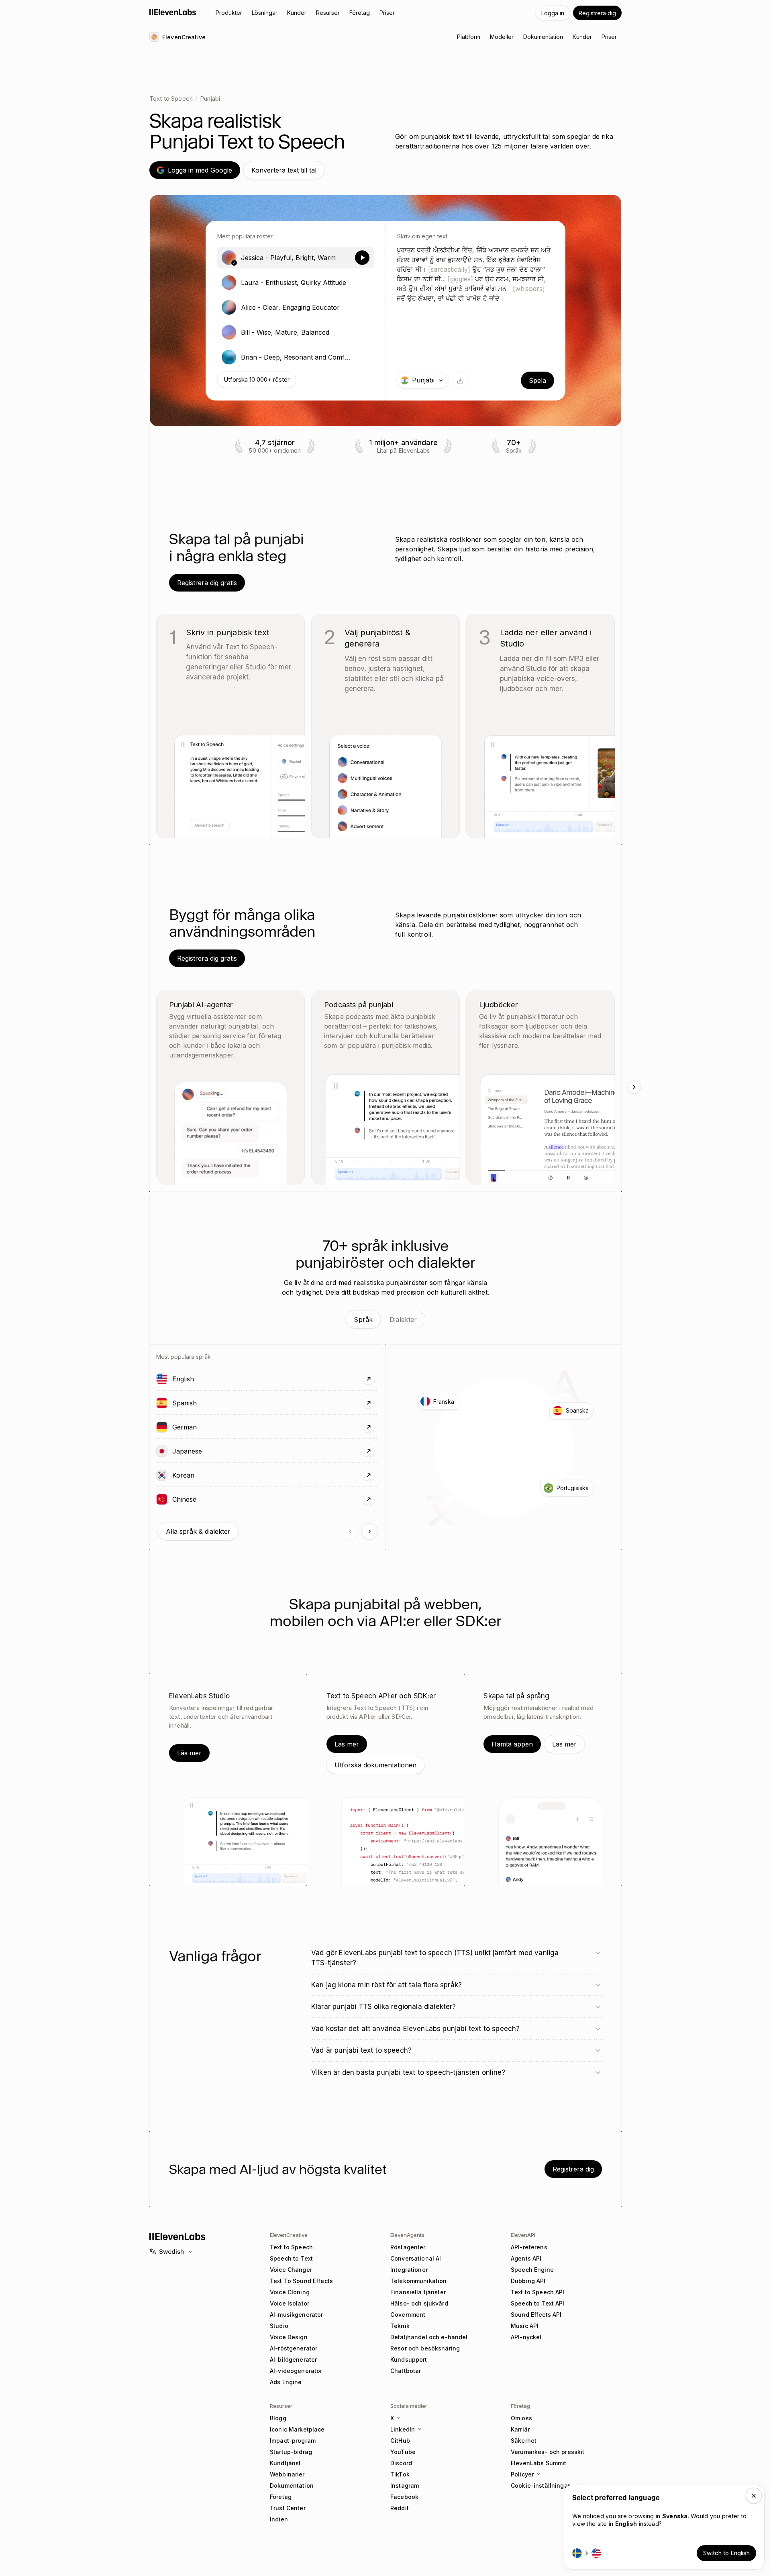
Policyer (522, 2474)
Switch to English (726, 2553)
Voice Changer (291, 2270)
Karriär (520, 2429)
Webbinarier (287, 2474)
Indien (279, 2519)
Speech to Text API (538, 2303)
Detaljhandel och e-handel (429, 2337)
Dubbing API (528, 2281)
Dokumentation (292, 2486)
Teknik (400, 2326)
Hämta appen (512, 1744)
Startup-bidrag (291, 2452)
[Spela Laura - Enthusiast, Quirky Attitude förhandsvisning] (362, 283)
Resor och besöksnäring (425, 2348)
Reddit (400, 2508)
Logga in (553, 13)
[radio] (296, 258)
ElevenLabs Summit (538, 2463)
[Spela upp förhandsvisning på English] (162, 1379)
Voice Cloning (290, 2292)
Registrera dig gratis (207, 583)
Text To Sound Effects (301, 2281)
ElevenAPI (523, 2235)
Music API (525, 2326)
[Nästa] (634, 1087)
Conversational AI (416, 2258)
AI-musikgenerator (296, 2315)
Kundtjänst (285, 2463)
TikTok (400, 2474)
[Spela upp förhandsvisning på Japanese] (162, 1451)
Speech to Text (291, 2258)
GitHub (400, 2441)
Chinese (207, 1499)
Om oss (521, 2418)
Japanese (210, 1451)
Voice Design (289, 2337)
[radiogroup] (296, 307)
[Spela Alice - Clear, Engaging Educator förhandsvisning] (362, 307)
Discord (401, 2463)
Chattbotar (406, 2371)
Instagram (405, 2486)
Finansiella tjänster (418, 2292)
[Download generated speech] (460, 380)
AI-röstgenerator (294, 2348)
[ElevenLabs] (173, 12)
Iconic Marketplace (297, 2429)
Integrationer (409, 2270)
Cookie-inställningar (540, 2486)
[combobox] (423, 380)
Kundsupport (409, 2359)
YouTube (403, 2452)
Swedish (171, 2252)
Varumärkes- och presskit (548, 2452)
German (208, 1427)
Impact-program (293, 2441)
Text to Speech (171, 99)
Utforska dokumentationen (375, 1765)
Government (408, 2315)
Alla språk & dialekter (198, 1531)
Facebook (404, 2497)
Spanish (208, 1403)
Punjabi (210, 99)
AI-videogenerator (296, 2371)
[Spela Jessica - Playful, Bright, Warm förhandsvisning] (362, 258)
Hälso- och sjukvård (419, 2303)
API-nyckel (526, 2337)
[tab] (363, 1320)
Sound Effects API (536, 2315)
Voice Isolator (290, 2303)
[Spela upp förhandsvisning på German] (162, 1427)
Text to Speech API (538, 2292)
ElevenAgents (407, 2235)
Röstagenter (408, 2247)
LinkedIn (403, 2429)
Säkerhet (524, 2441)
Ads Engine (286, 2382)
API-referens (529, 2247)
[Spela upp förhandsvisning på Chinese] (162, 1499)
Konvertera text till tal (284, 170)
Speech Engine (532, 2270)
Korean (206, 1475)
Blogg (278, 2418)
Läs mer (189, 1753)
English (206, 1379)
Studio (279, 2326)
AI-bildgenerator (293, 2359)
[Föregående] (350, 1531)
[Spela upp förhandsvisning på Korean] (162, 1475)
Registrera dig (597, 13)
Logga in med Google (200, 170)
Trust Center (288, 2508)
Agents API (526, 2258)
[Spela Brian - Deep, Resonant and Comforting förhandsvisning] (362, 357)
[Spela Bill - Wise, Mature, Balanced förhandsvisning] (362, 332)
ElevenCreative (289, 2235)
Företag (281, 2497)
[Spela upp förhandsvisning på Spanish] (162, 1403)
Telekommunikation (418, 2281)
